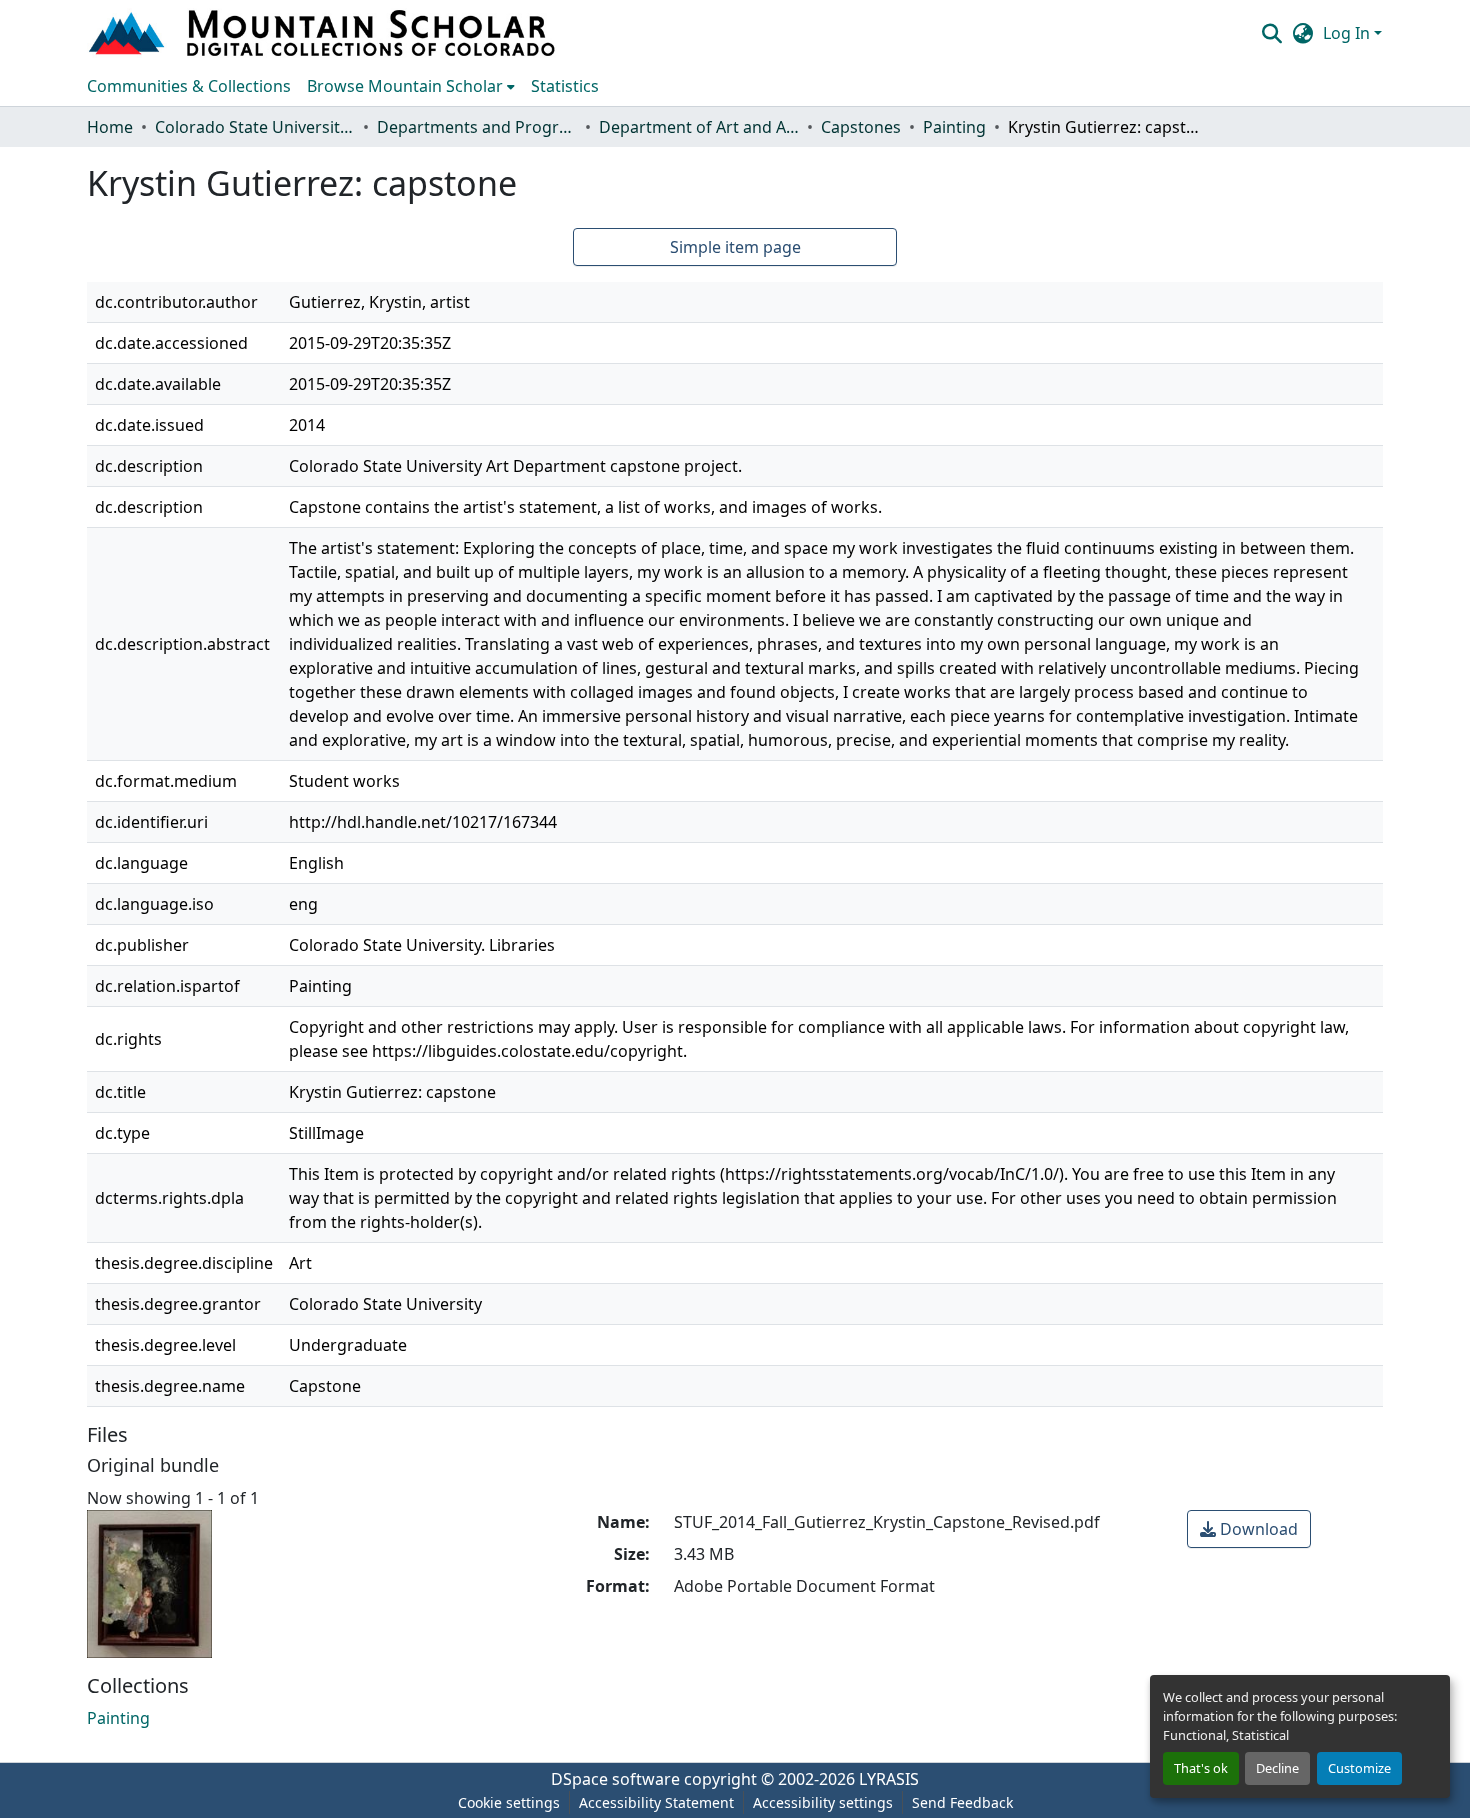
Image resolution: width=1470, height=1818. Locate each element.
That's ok (1201, 1768)
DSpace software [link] (615, 1779)
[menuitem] (411, 86)
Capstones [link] (861, 127)
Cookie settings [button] (509, 1802)
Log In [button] (1348, 33)
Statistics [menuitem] (565, 86)
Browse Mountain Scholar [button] (405, 86)
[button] (324, 33)
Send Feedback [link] (962, 1802)
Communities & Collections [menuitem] (189, 86)
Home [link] (110, 127)
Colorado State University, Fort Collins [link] (255, 127)
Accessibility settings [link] (823, 1802)
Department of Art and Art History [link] (699, 127)
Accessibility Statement (656, 1802)
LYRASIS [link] (889, 1779)
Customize (1359, 1768)
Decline (1277, 1768)
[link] (1249, 1529)
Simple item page (735, 247)
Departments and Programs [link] (477, 127)
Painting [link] (954, 127)
